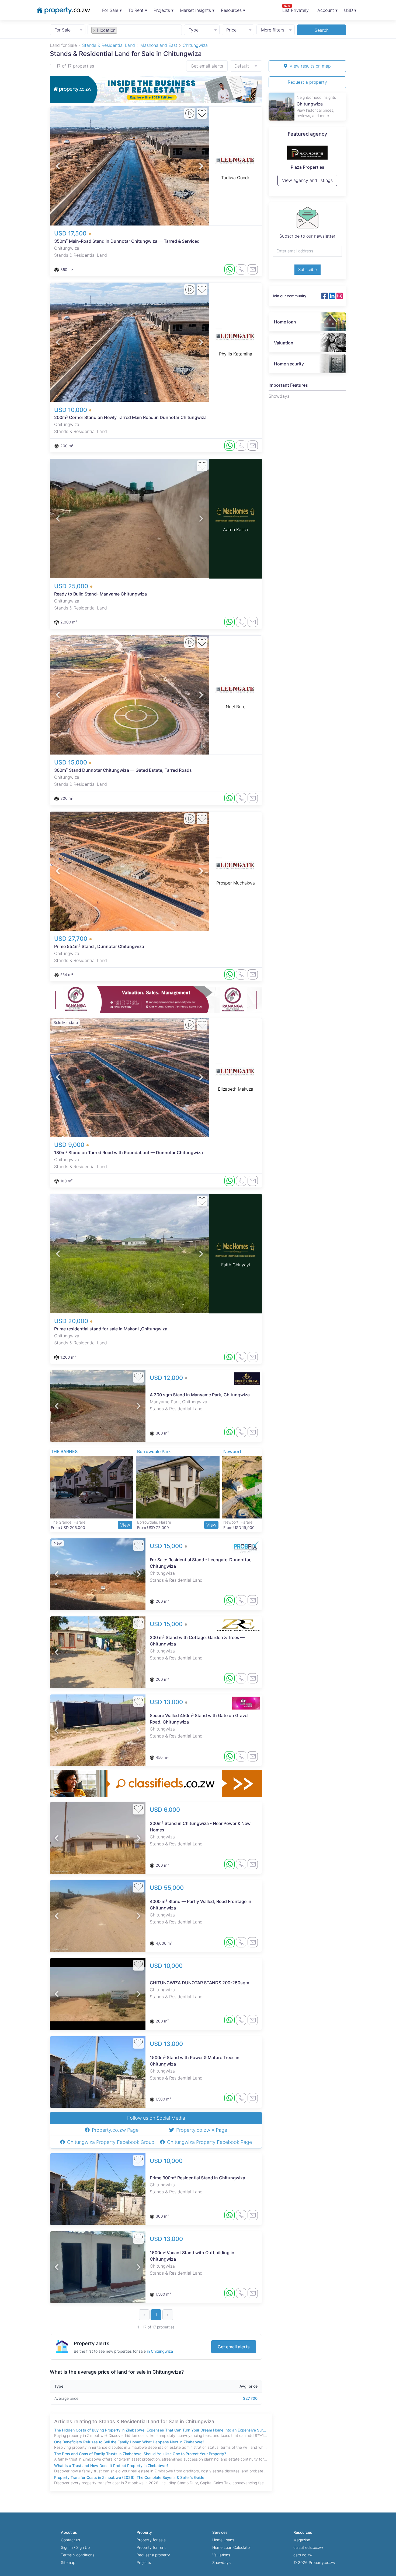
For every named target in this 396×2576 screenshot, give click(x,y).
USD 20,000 (72, 1321)
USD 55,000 (167, 1888)
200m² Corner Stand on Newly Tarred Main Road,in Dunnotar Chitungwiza (130, 417)
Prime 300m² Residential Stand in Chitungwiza (197, 2178)
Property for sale (151, 2540)
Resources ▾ (233, 10)
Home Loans (223, 2540)
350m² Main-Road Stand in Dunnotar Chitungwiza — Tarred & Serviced (127, 241)
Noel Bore (236, 707)
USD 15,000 (71, 762)
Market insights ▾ (197, 10)
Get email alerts (207, 66)
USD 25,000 (72, 586)
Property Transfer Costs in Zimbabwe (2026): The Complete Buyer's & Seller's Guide (129, 2477)
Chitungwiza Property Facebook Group (111, 2142)
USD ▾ (350, 10)
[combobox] (135, 30)
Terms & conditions (78, 2555)
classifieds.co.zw (308, 2547)
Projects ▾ (164, 10)
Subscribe (308, 269)
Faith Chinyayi (236, 1265)
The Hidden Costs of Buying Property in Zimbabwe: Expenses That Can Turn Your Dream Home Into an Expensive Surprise (161, 2430)
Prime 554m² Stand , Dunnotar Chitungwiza (99, 946)
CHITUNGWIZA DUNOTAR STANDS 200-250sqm (199, 1983)
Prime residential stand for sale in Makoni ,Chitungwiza (111, 1329)
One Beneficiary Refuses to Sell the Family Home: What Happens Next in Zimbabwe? (129, 2442)
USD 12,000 (167, 1378)
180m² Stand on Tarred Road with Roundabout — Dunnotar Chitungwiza (128, 1153)
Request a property (307, 82)
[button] (58, 166)
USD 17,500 (71, 233)
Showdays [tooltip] (279, 396)
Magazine (302, 2540)
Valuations (221, 2555)
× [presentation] (94, 30)
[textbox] (124, 30)
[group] (156, 89)
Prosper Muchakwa (236, 883)
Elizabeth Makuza (236, 1089)
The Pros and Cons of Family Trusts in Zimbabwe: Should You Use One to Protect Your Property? (140, 2454)
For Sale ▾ (112, 10)
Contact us (70, 2540)
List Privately (296, 8)
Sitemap (68, 2562)
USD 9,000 (70, 1145)
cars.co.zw (303, 2555)
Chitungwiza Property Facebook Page (209, 2142)
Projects (144, 2562)
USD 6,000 (165, 1810)
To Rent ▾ (138, 10)
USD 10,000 (71, 410)
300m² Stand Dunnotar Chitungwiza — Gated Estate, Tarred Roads (123, 770)
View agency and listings (307, 183)
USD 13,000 (167, 1702)
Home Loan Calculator (232, 2547)
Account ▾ (327, 10)
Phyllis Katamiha (236, 354)
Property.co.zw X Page (202, 2130)
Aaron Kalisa (236, 530)
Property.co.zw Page (115, 2130)
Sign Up (83, 2547)
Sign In (67, 2547)
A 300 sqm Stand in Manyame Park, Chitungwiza (200, 1395)
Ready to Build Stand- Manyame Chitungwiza (100, 594)
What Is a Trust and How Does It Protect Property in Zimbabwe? (111, 2466)
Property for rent (151, 2547)
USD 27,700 (72, 939)
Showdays (221, 2562)
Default (242, 66)
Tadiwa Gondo (236, 178)
